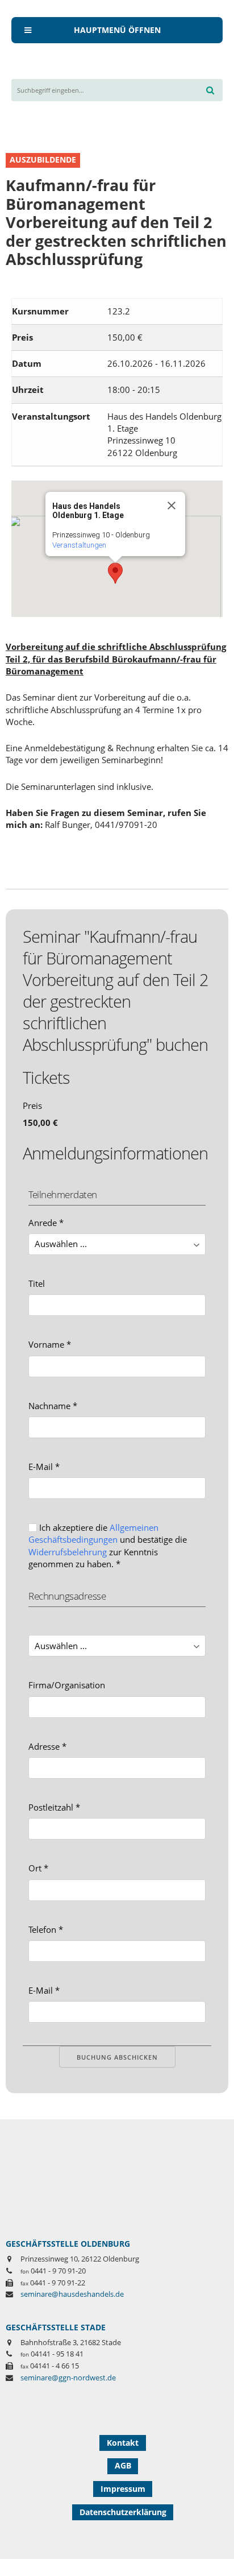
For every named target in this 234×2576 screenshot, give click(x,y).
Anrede (46, 1223)
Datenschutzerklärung (123, 2512)
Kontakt (123, 2443)
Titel (37, 1283)
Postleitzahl (54, 1807)
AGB (123, 2465)
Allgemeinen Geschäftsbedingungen (93, 1533)
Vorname (50, 1344)
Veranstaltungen (79, 545)
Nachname (53, 1406)
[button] (115, 573)
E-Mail (44, 1467)
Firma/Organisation (67, 1685)
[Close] (172, 506)
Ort (38, 1868)
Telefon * (46, 1929)
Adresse (47, 1746)
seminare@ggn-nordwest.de (68, 2378)
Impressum (123, 2489)
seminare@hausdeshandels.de (72, 2294)
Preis (32, 1105)
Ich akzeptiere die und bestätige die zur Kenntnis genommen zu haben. (108, 1546)
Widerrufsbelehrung (68, 1552)
